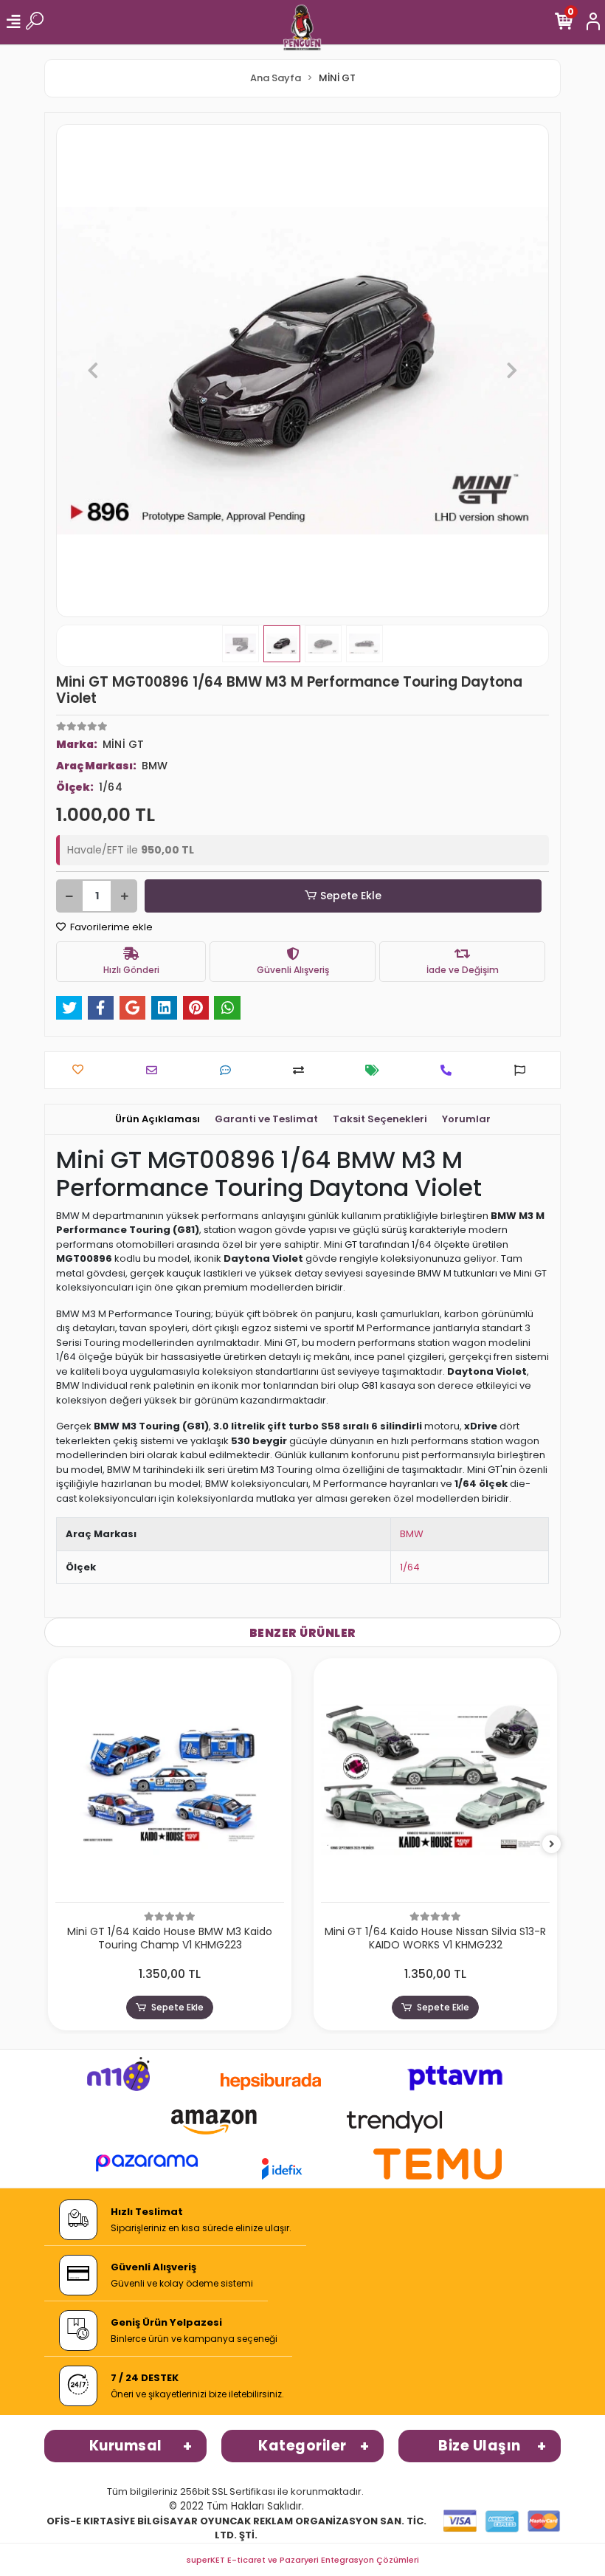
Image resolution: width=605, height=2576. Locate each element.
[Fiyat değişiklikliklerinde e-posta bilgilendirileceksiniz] (376, 1070)
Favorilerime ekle (110, 927)
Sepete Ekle (351, 896)
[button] (93, 371)
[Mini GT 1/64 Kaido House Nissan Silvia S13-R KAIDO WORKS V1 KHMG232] (435, 1784)
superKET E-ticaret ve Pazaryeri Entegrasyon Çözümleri (303, 2560)
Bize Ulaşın (480, 2446)
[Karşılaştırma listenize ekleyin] (302, 1070)
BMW (412, 1534)
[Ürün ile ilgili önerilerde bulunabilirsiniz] (523, 1070)
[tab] (158, 1119)
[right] (552, 1845)
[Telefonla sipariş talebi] (450, 1070)
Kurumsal (126, 2446)
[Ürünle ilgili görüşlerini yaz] (229, 1070)
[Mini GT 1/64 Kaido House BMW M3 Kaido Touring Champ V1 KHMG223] (170, 1784)
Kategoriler (302, 2446)
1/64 (410, 1567)
